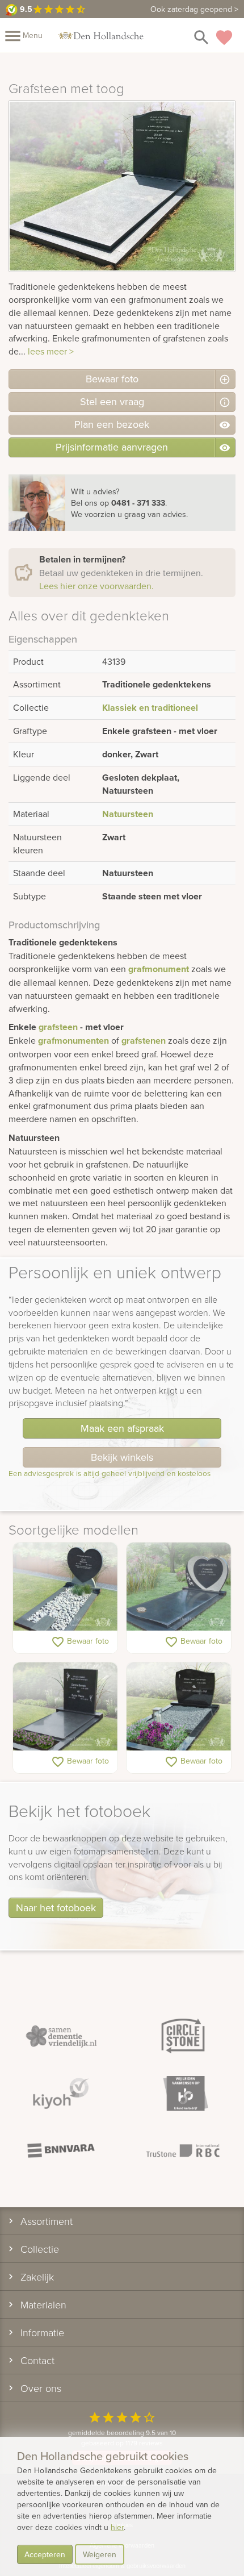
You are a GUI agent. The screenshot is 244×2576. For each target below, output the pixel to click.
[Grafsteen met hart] (179, 1587)
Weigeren (100, 2554)
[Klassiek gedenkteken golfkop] (179, 1707)
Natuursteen (128, 814)
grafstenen (144, 1041)
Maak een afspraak (122, 1428)
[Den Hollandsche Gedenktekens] (101, 35)
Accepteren (45, 2554)
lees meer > (51, 351)
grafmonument (159, 969)
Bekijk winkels (122, 1457)
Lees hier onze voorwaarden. (96, 586)
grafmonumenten (73, 1041)
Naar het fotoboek (56, 1908)
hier (117, 2527)
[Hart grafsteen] (65, 1587)
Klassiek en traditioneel (150, 708)
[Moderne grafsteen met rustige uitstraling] (65, 1707)
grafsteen (58, 1027)
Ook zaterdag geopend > (194, 9)
